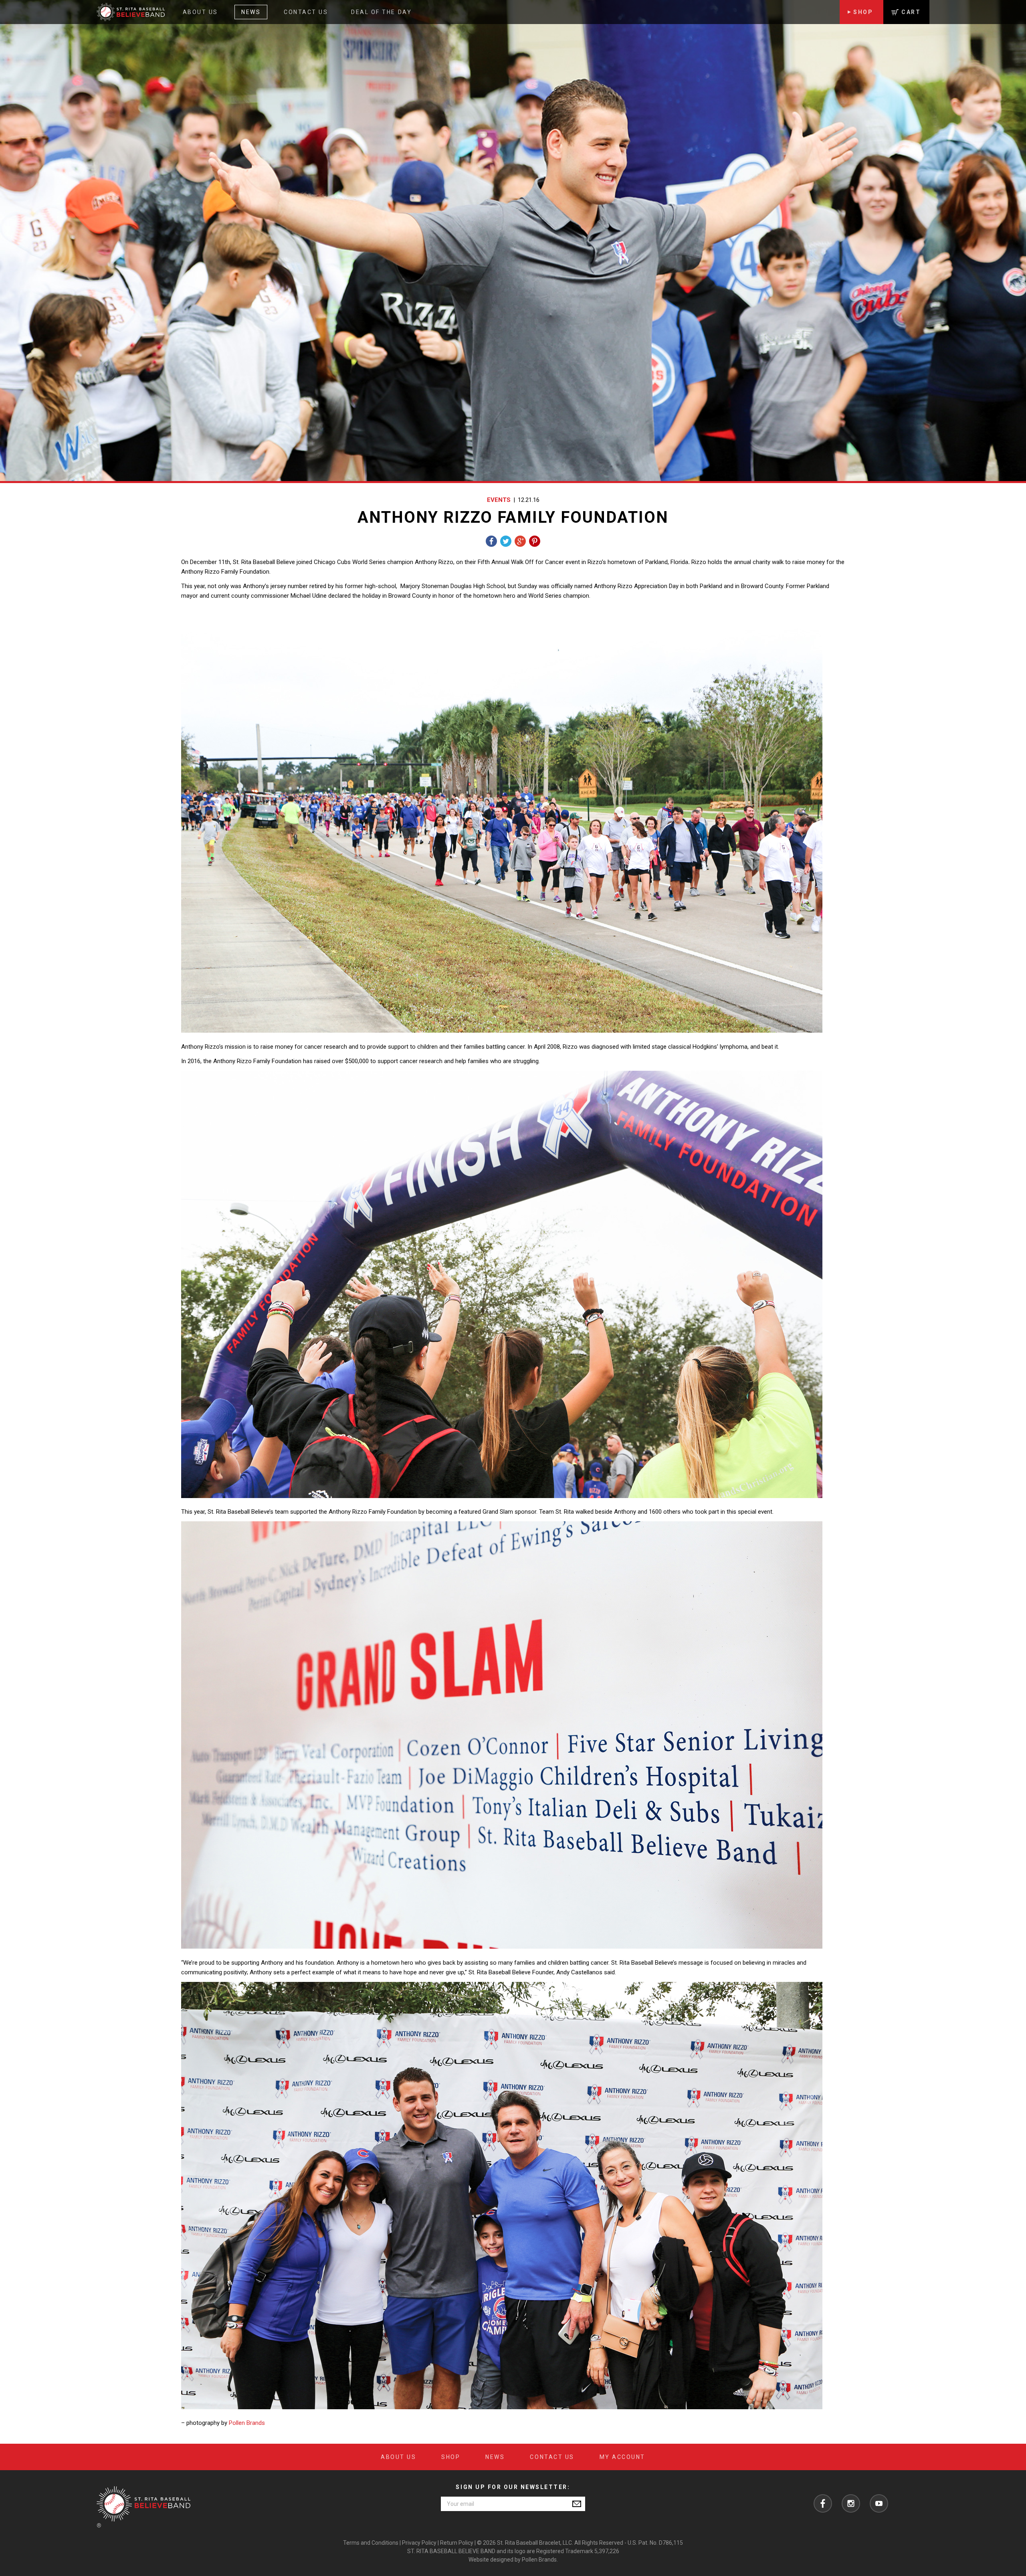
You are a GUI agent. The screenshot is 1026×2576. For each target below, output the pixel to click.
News (251, 12)
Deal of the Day (381, 12)
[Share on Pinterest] (535, 541)
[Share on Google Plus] (520, 541)
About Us (200, 12)
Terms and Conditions (371, 2543)
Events (499, 500)
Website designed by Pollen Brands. (513, 2560)
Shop (863, 12)
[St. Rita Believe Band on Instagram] (851, 2503)
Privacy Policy (419, 2543)
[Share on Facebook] (491, 541)
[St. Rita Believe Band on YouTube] (879, 2503)
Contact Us (306, 12)
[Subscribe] (577, 2504)
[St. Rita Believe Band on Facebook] (823, 2503)
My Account (622, 2457)
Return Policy (457, 2543)
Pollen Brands (247, 2423)
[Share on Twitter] (506, 541)
